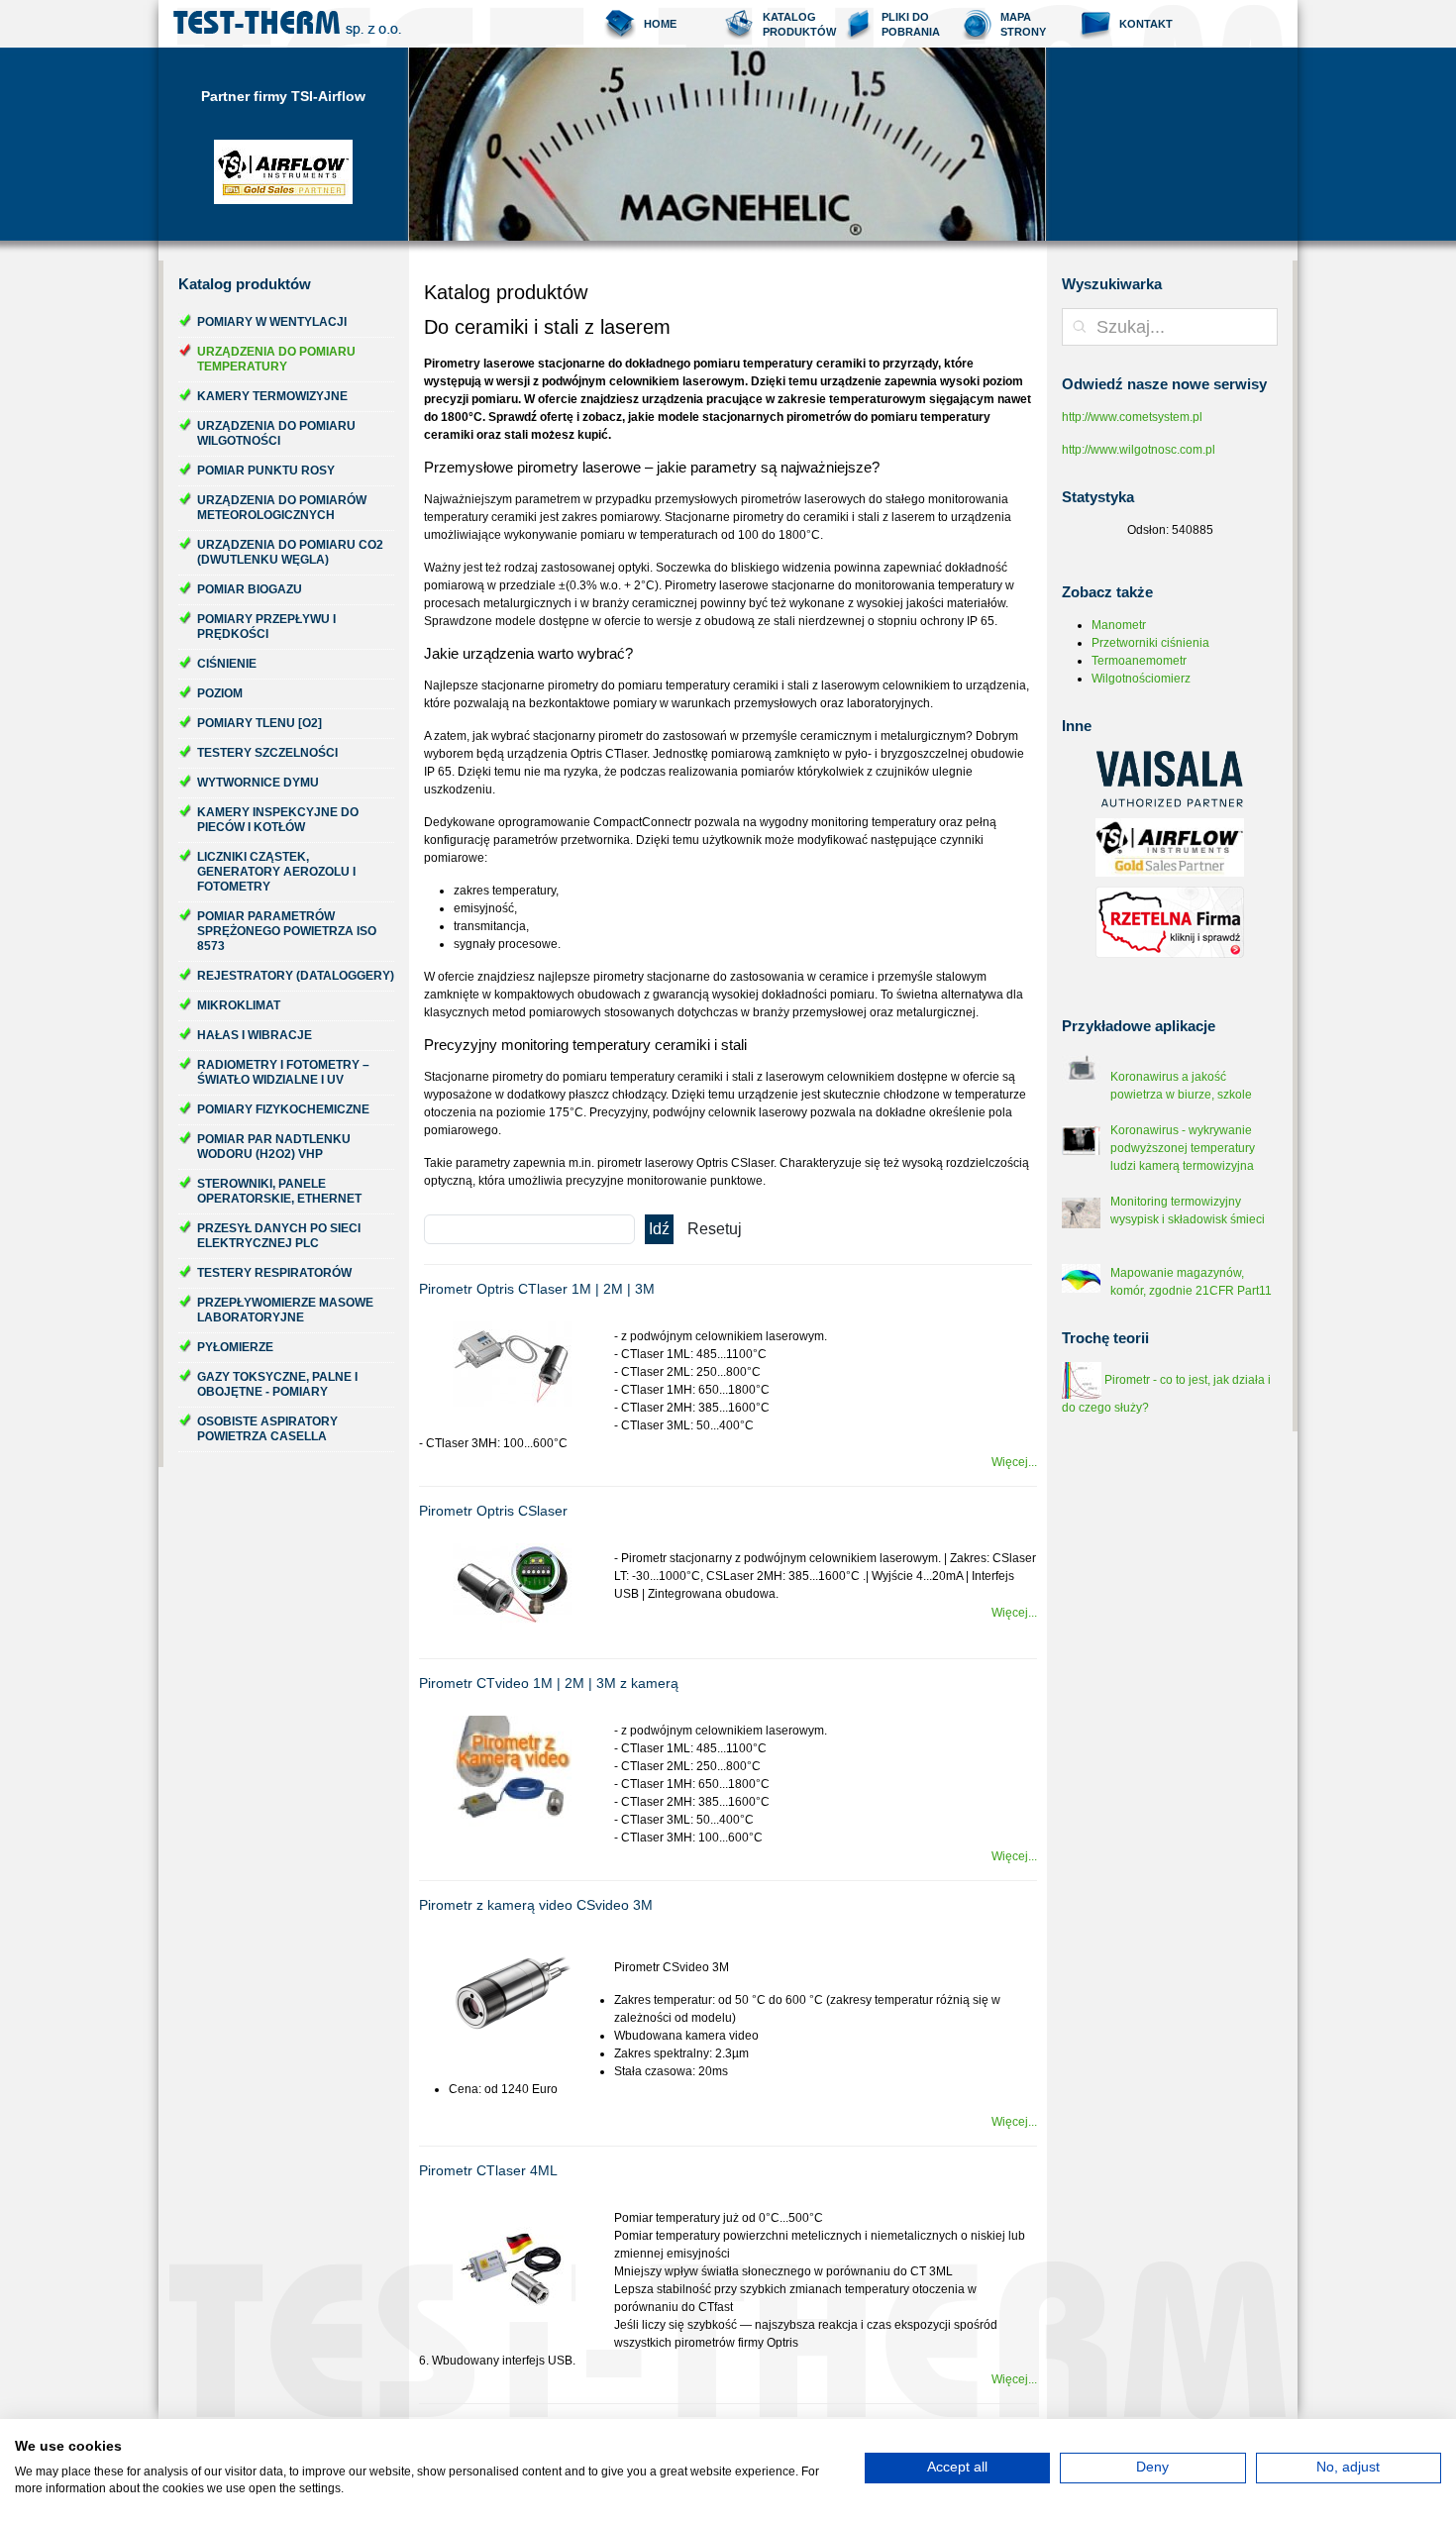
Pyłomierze (235, 1347)
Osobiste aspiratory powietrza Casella (267, 1429)
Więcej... (1014, 1462)
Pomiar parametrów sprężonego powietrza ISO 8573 (287, 931)
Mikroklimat (239, 1005)
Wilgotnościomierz (1141, 679)
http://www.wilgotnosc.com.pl (1139, 450)
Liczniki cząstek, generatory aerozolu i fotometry (276, 872)
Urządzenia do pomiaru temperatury (276, 359)
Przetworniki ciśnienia (1150, 643)
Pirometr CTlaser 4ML (488, 2170)
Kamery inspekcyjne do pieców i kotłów (278, 820)
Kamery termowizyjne (272, 396)
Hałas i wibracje (255, 1035)
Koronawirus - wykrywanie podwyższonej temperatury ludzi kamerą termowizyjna (1183, 1148)
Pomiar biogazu (250, 589)
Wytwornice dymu (258, 783)
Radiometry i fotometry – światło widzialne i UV (283, 1072)
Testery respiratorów (274, 1273)
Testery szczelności (267, 753)
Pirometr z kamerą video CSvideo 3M (536, 1905)
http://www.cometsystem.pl (1132, 417)
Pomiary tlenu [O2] (260, 723)
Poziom (220, 693)
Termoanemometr (1139, 661)
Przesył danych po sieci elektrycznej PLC (279, 1236)
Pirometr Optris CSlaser (493, 1511)
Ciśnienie (227, 664)
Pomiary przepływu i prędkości (266, 627)
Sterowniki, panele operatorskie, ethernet (279, 1191)
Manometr (1119, 625)
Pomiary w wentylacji (272, 322)
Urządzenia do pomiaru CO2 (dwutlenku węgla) (290, 552)
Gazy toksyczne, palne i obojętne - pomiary (277, 1384)
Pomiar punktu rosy (266, 471)
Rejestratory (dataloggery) (296, 976)
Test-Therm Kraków (287, 24)
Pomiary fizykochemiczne (283, 1109)
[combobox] (1170, 327)
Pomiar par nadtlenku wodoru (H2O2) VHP (274, 1147)
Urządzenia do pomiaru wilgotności (276, 433)
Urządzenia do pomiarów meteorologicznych (282, 508)
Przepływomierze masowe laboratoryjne (285, 1310)
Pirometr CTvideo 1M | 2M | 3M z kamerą (549, 1683)
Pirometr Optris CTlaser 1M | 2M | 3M (537, 1289)
